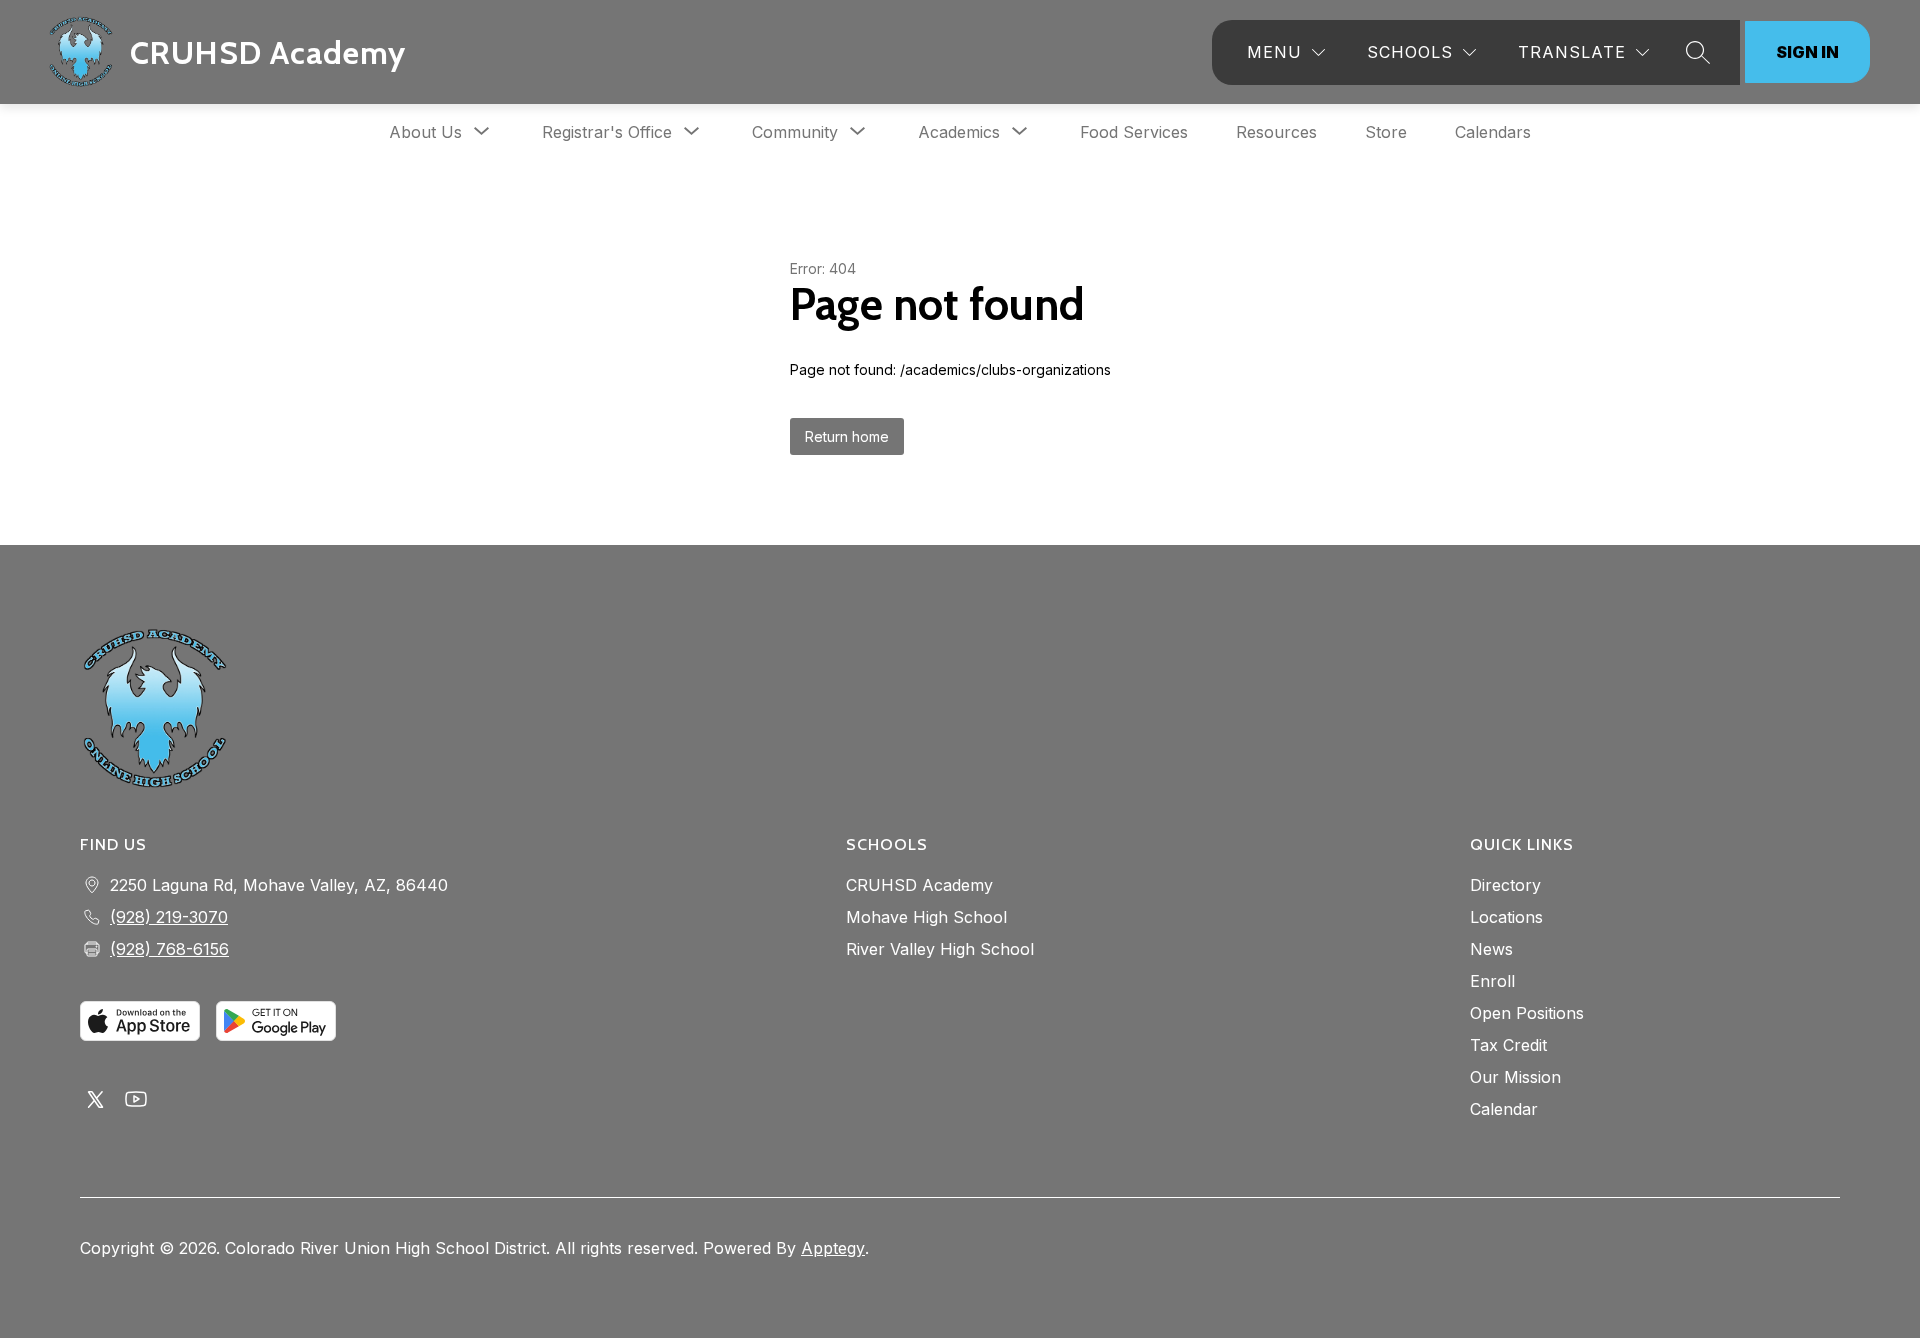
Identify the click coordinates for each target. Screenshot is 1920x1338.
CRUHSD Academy (919, 885)
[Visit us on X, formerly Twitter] (96, 1101)
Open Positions (1527, 1013)
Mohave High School (926, 917)
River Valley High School (940, 949)
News (1491, 949)
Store (1386, 132)
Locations (1506, 917)
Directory (1505, 885)
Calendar (1504, 1109)
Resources (1276, 132)
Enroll (1492, 981)
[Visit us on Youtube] (136, 1101)
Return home (847, 436)
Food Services (1134, 132)
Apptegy (833, 1248)
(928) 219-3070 (169, 917)
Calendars (1493, 132)
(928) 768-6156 (169, 949)
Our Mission (1515, 1077)
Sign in (1807, 52)
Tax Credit (1508, 1045)
